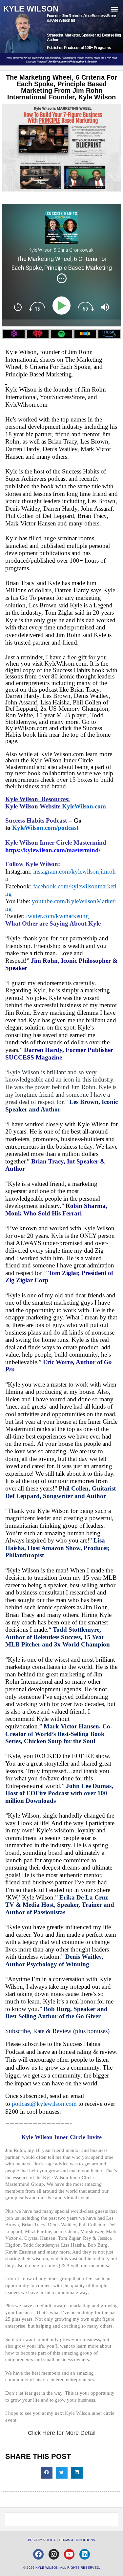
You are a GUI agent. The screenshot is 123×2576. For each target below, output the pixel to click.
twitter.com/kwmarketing (58, 916)
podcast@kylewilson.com (44, 2104)
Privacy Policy (42, 2540)
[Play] (63, 306)
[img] (62, 278)
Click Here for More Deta (60, 2433)
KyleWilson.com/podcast (45, 828)
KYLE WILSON (31, 9)
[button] (114, 9)
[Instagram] (54, 2554)
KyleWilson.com (84, 806)
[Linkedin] (85, 2554)
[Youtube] (69, 2554)
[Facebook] (38, 2554)
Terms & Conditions (77, 2540)
